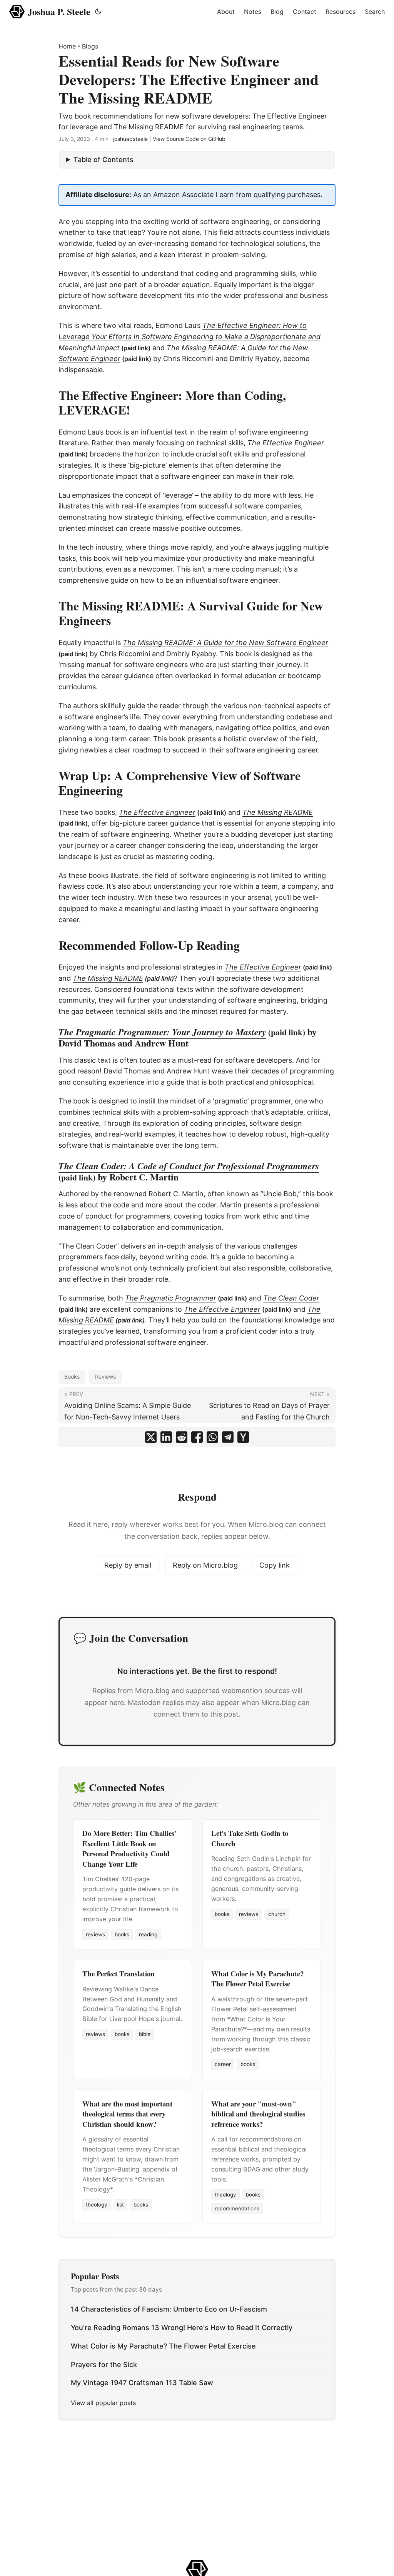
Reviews (105, 1377)
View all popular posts (103, 2403)
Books (72, 1377)
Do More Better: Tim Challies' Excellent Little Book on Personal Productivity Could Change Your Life (129, 1848)
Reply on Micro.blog (205, 1565)
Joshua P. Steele (59, 11)
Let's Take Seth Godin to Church (250, 1838)
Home (67, 46)
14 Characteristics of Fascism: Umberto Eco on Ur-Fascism (169, 2309)
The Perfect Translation (119, 1973)
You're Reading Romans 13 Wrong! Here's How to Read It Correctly (182, 2328)
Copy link (275, 1565)
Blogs (90, 46)
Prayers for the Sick (104, 2365)
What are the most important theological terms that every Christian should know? (127, 2114)
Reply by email (128, 1565)
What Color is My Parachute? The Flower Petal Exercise (257, 1978)
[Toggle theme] (98, 12)
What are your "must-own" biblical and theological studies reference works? (258, 2114)
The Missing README (108, 978)
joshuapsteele (130, 139)
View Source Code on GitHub (189, 139)
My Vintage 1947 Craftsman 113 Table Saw (142, 2383)
